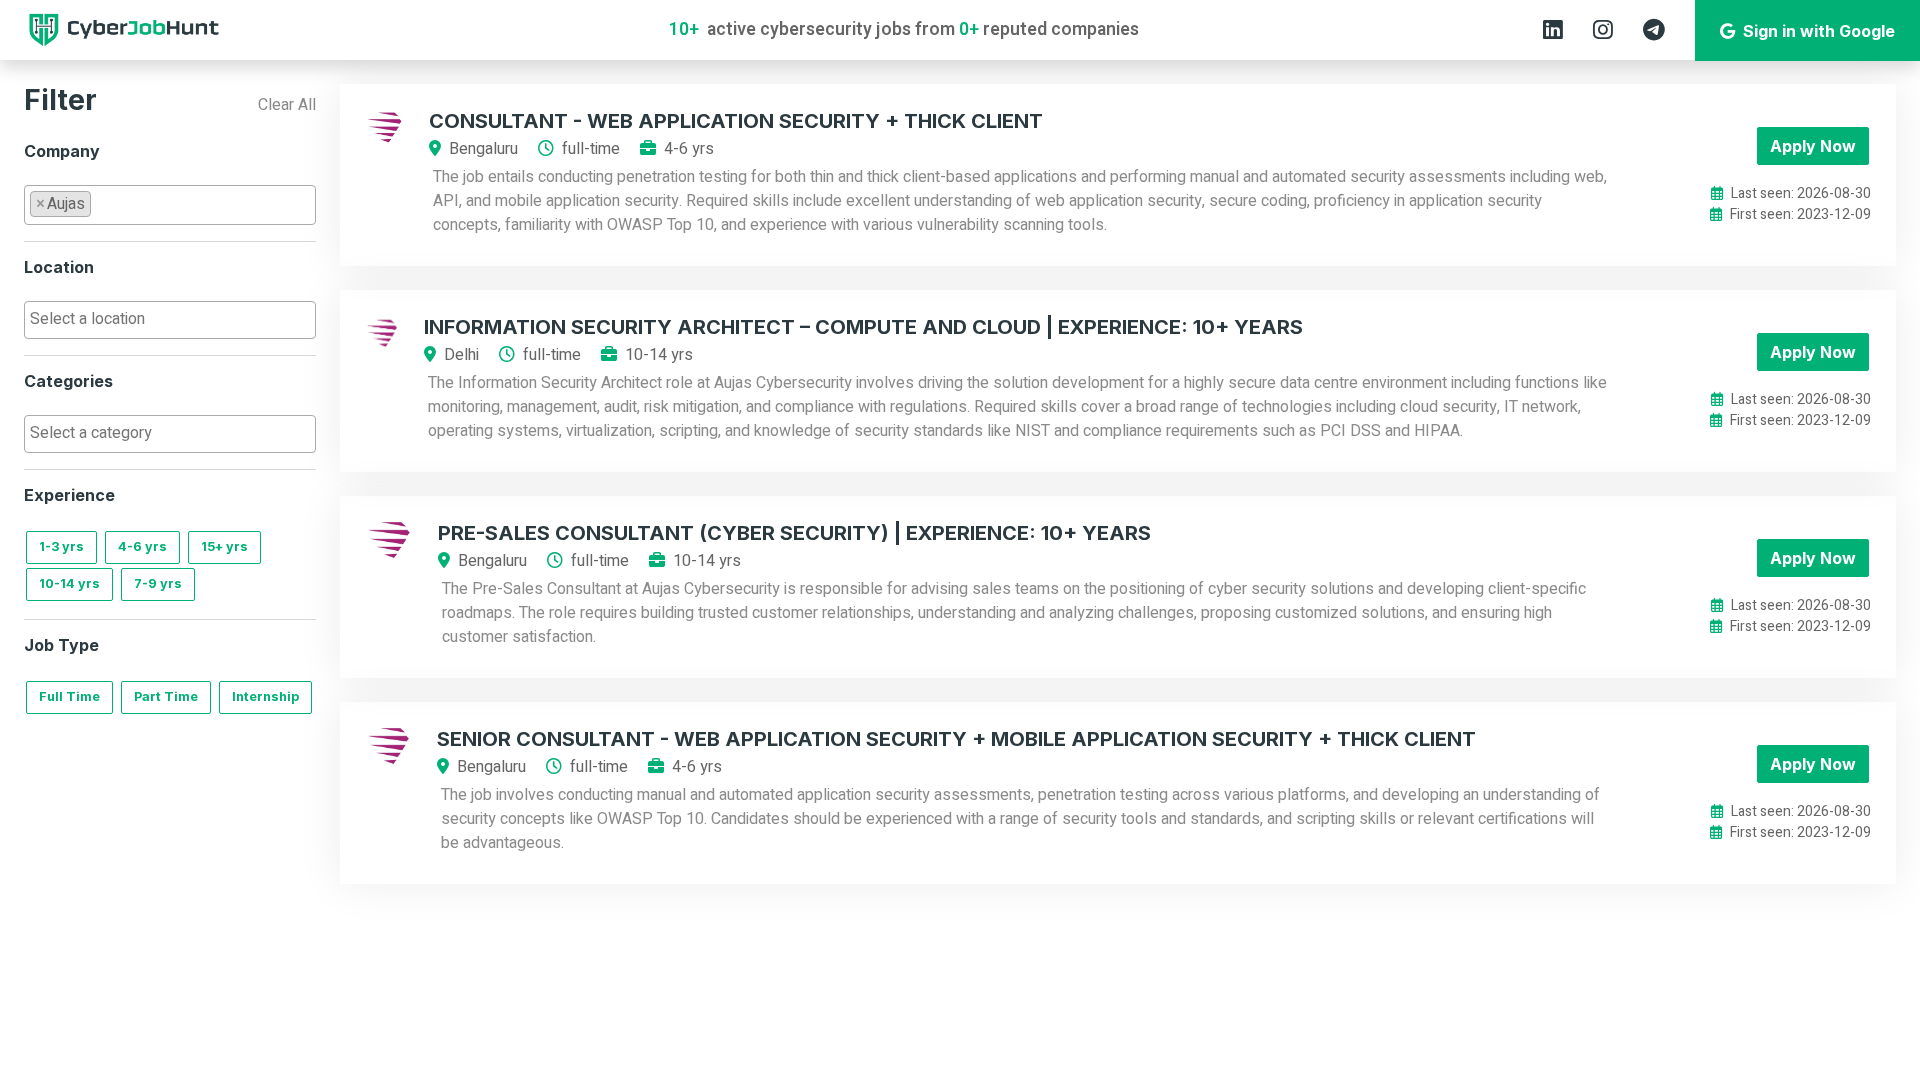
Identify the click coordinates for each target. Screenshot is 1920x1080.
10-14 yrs (69, 583)
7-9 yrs (158, 583)
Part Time (166, 696)
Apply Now (1813, 146)
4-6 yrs (142, 546)
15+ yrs (224, 546)
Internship (265, 696)
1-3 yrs (61, 546)
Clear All (287, 105)
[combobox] (170, 205)
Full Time (69, 696)
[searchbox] (102, 203)
